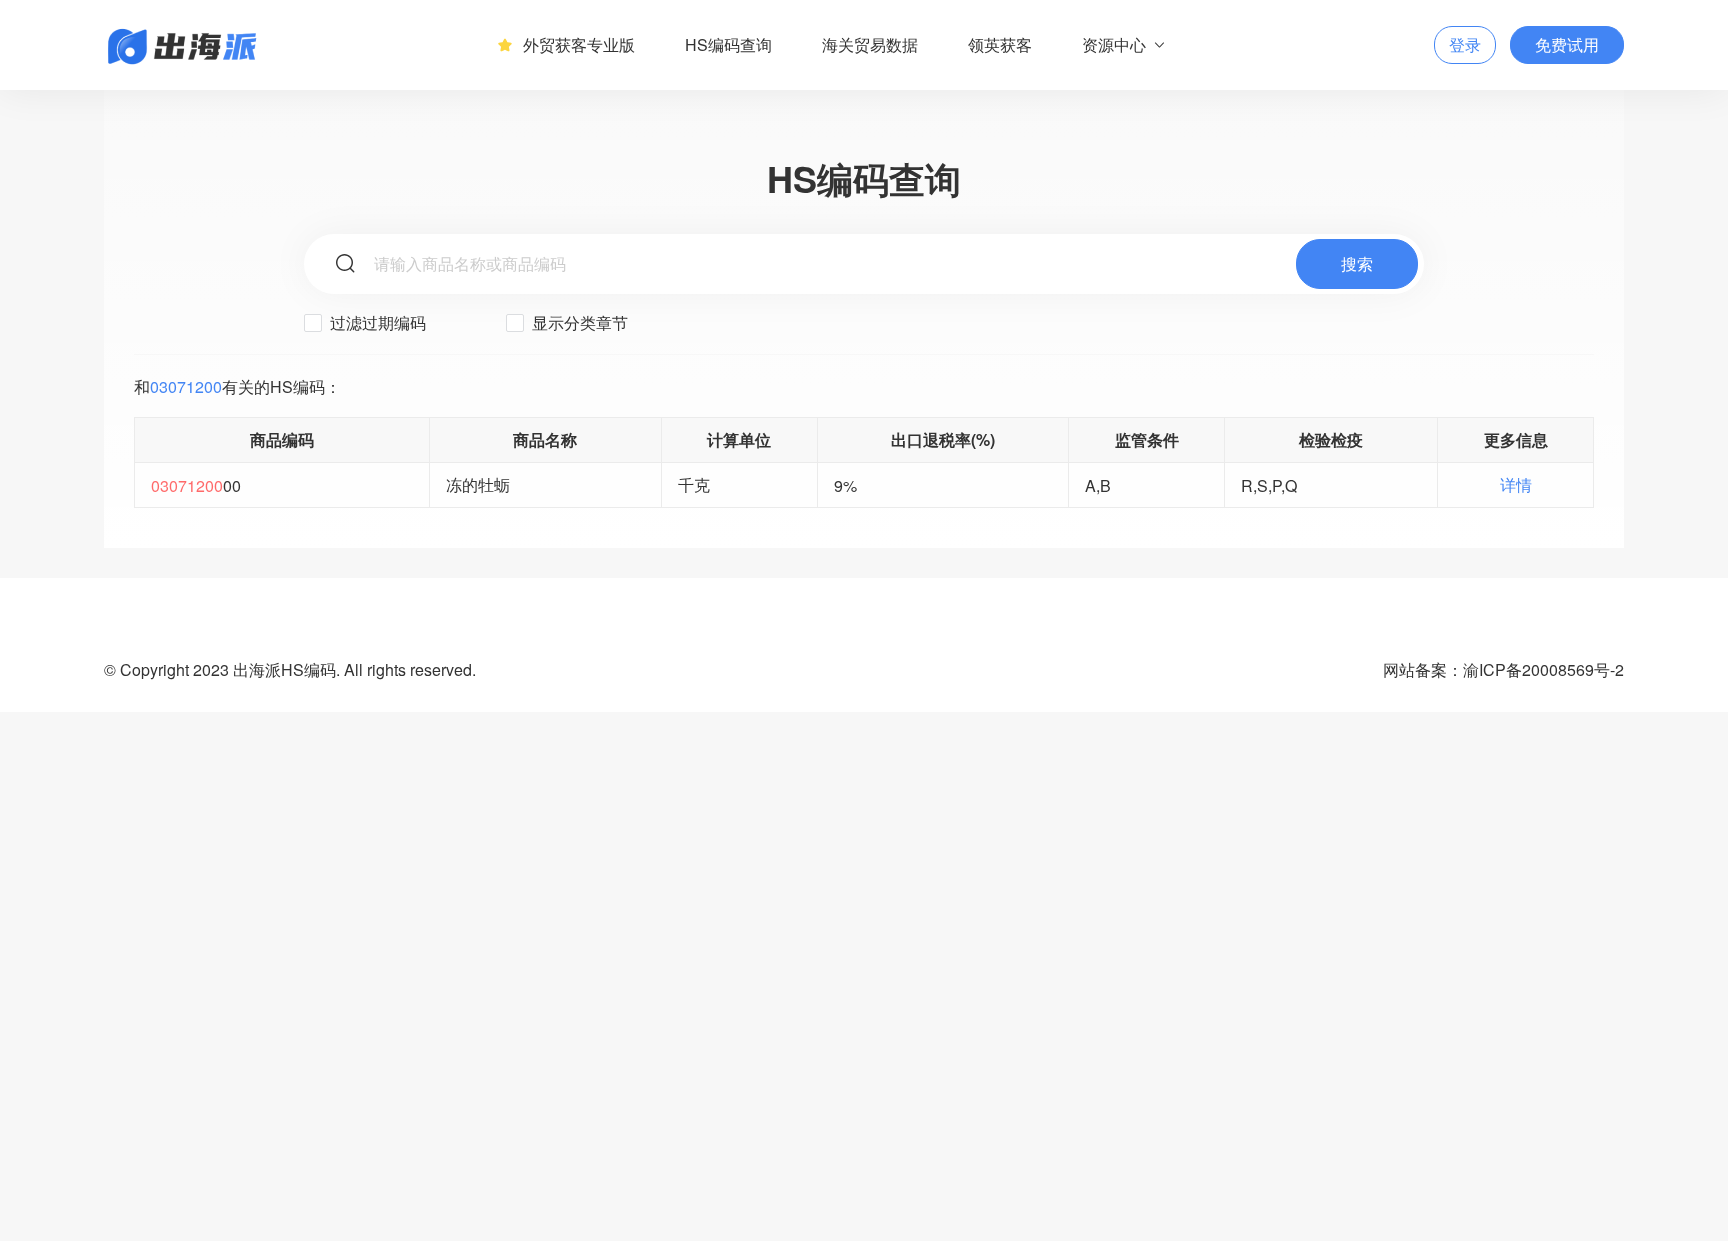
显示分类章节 (578, 322)
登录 (1465, 44)
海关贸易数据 (870, 44)
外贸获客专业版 (579, 44)
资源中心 (1114, 44)
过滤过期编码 (376, 322)
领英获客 (1000, 44)
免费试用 (1567, 44)
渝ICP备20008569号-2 (1543, 669)
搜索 (1357, 263)
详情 (1516, 484)
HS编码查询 (728, 44)
